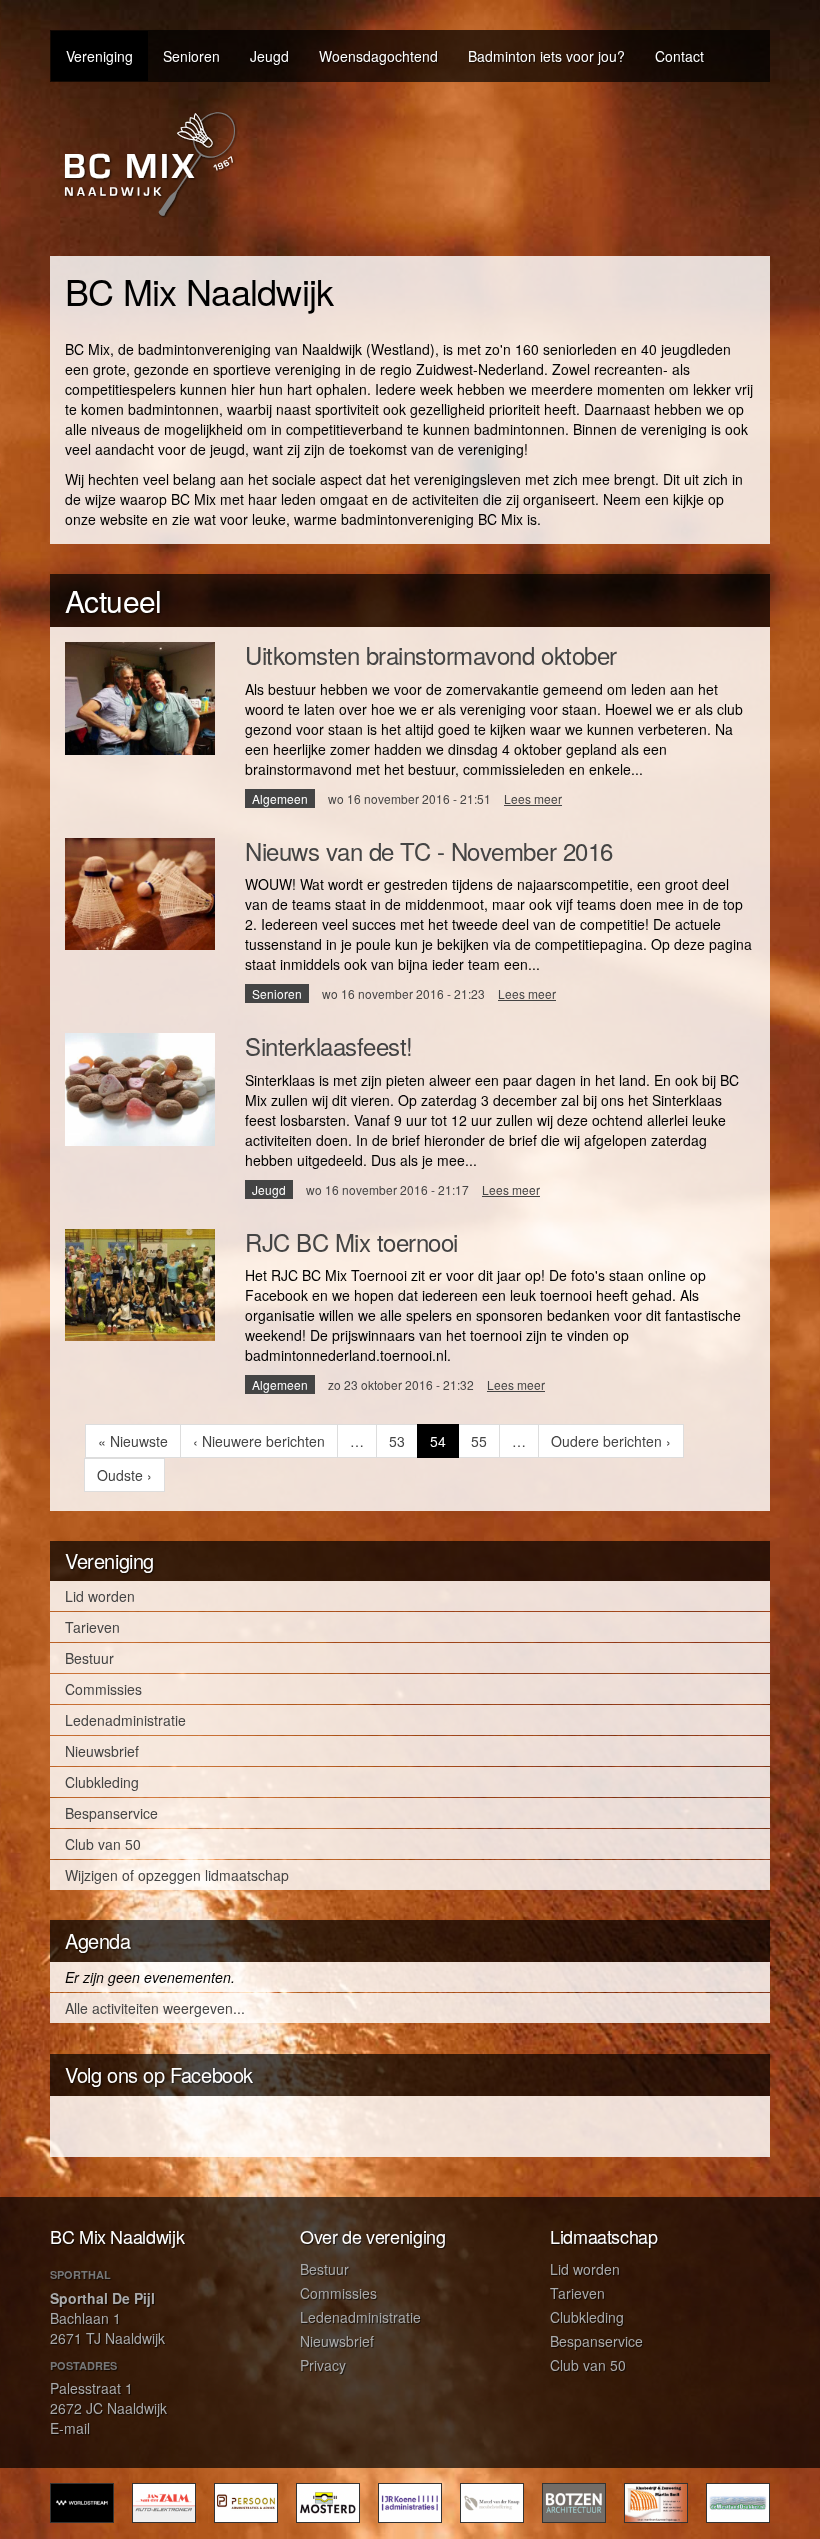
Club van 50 (103, 1844)
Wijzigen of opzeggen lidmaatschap (177, 1875)
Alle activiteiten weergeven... (155, 2008)
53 (403, 1441)
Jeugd (269, 56)
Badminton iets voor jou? (546, 56)
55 (485, 1441)
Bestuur (89, 1658)
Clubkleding (102, 1782)
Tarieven (92, 1627)
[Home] (150, 164)
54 (444, 1444)
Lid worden (100, 1596)
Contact (679, 56)
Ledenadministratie (125, 1720)
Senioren (191, 56)
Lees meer (533, 798)
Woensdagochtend (378, 56)
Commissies (103, 1689)
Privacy (323, 2365)
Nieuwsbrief (102, 1751)
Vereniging (99, 56)
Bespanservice (111, 1813)
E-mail (70, 2428)
